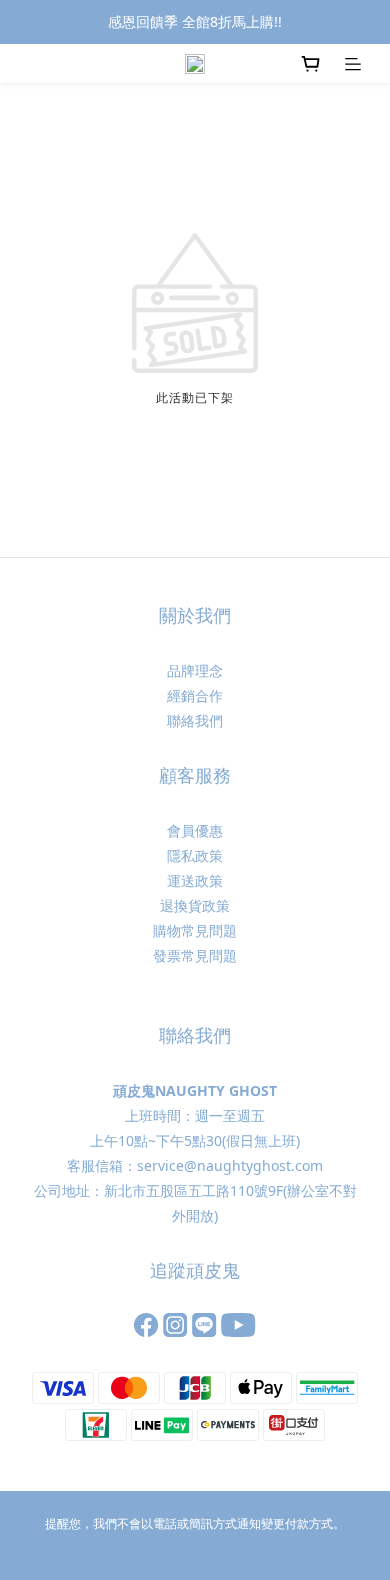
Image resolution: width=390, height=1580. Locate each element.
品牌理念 (195, 670)
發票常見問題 (195, 955)
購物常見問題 (195, 930)
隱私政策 (195, 855)
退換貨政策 (195, 905)
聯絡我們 (195, 720)
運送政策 (195, 880)
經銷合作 (195, 695)
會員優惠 (195, 830)
